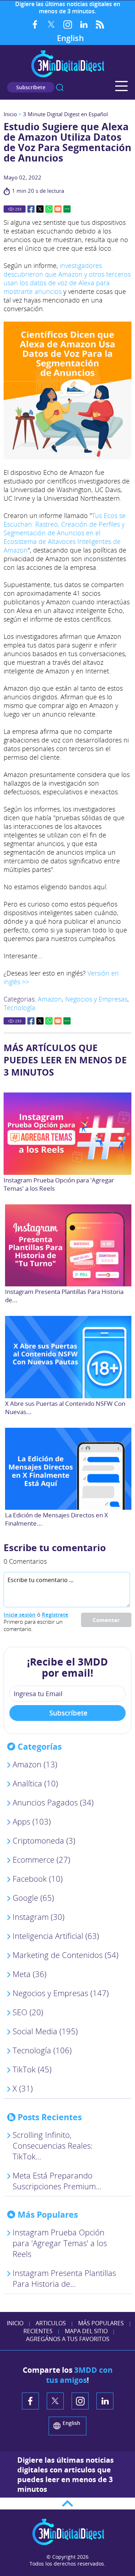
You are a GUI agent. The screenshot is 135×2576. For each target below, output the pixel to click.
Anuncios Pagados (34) (53, 1802)
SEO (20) (28, 2012)
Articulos (51, 2323)
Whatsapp (49, 209)
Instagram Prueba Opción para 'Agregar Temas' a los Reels (60, 2243)
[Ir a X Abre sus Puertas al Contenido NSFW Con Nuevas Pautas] (69, 1357)
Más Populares (101, 2323)
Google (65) (33, 1898)
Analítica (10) (35, 1783)
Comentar (106, 1620)
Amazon (50, 999)
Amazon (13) (35, 1764)
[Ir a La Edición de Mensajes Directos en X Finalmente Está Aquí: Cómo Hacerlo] (69, 1469)
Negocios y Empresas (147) (61, 1993)
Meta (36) (30, 1974)
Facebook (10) (38, 1878)
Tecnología (19, 1008)
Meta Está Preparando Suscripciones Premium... (57, 2181)
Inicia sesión (20, 1614)
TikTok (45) (32, 2069)
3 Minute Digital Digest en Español (66, 114)
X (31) (23, 2088)
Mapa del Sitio (86, 2331)
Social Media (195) (45, 2031)
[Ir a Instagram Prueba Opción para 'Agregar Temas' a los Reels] (67, 1133)
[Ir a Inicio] (68, 76)
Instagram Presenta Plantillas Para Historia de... (64, 2278)
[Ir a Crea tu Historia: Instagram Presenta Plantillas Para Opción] (69, 1245)
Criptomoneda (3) (44, 1840)
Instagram (67, 24)
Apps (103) (32, 1821)
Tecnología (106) (42, 2050)
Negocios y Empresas (96, 999)
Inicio (10, 114)
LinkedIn (84, 24)
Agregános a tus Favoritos (68, 2339)
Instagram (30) (39, 1917)
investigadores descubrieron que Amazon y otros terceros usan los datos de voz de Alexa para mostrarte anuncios (67, 278)
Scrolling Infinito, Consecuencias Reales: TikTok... (53, 2145)
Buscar (60, 87)
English (70, 38)
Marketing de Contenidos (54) (66, 1955)
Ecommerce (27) (41, 1859)
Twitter (51, 24)
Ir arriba (67, 2504)
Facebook (35, 24)
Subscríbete (31, 87)
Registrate (55, 1614)
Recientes (38, 2331)
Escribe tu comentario (55, 1548)
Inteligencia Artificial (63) (56, 1936)
